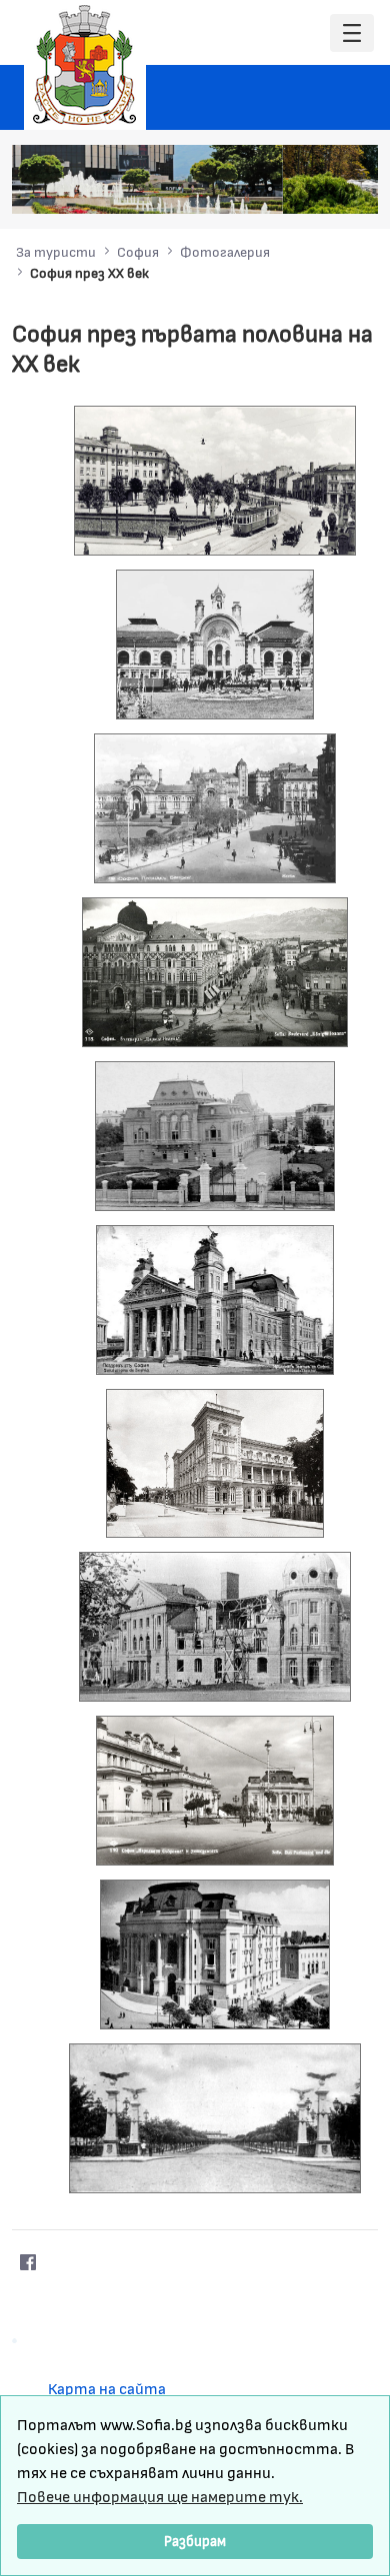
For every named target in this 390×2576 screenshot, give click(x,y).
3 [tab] (270, 189)
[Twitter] (68, 2262)
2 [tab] (250, 189)
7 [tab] (350, 189)
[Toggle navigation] (352, 33)
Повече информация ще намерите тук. (160, 2496)
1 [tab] (230, 189)
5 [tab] (310, 189)
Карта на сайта (107, 2388)
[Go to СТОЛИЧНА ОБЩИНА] (85, 65)
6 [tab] (330, 189)
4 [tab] (290, 189)
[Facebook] (28, 2262)
